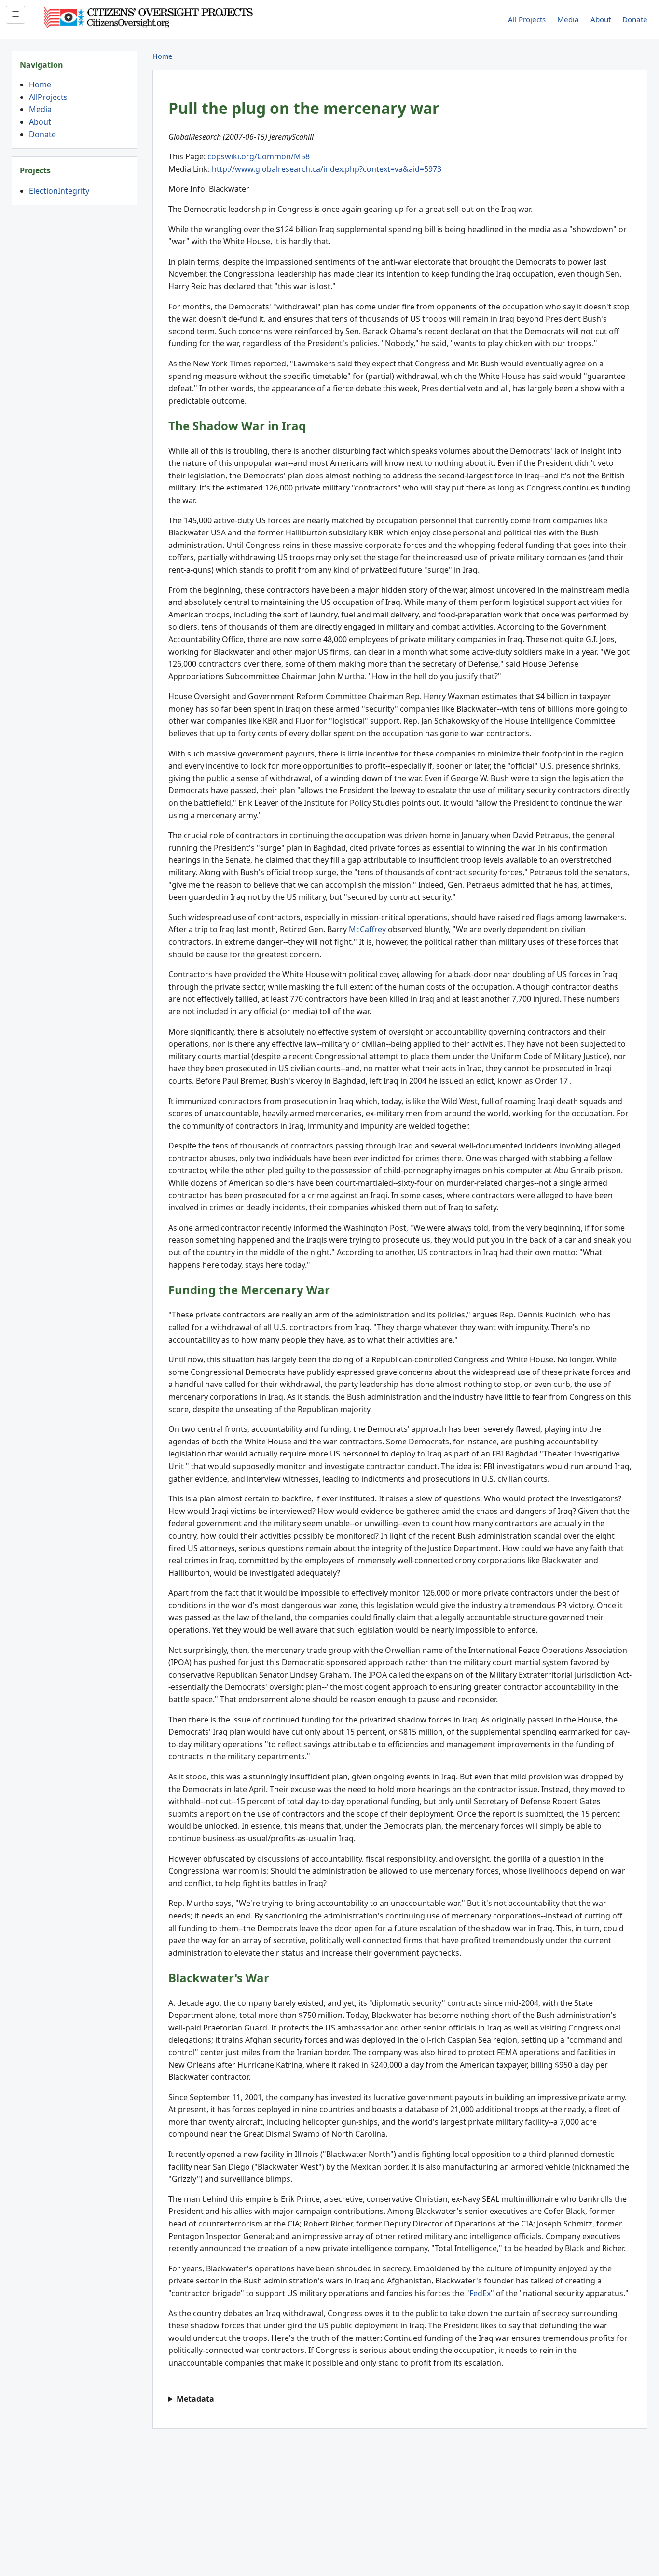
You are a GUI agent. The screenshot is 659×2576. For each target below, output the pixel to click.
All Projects (527, 19)
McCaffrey (367, 929)
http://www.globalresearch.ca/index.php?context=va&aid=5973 (327, 169)
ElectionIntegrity (59, 191)
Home (40, 84)
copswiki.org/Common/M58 (259, 156)
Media (568, 19)
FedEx (480, 2293)
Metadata (195, 2399)
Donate (635, 19)
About (601, 19)
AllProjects (48, 97)
